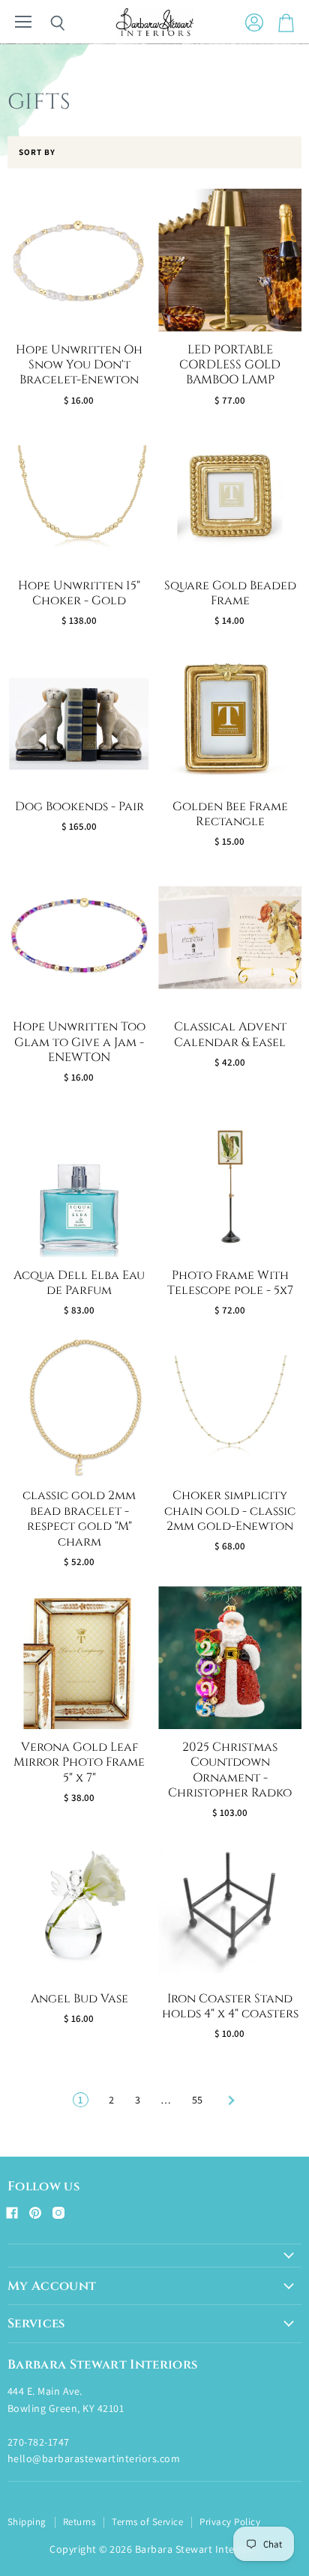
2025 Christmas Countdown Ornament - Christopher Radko (230, 1770)
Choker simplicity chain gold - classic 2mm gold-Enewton (230, 1511)
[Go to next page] (229, 2100)
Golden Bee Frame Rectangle (230, 814)
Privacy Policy (230, 2522)
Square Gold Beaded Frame (230, 593)
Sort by (37, 152)
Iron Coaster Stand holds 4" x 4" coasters (230, 2007)
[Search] (46, 23)
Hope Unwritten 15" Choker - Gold (79, 593)
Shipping (27, 2522)
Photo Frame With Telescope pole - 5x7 (230, 1283)
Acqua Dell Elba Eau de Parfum (79, 1283)
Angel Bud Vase (79, 1999)
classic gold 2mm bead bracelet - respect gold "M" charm (79, 1519)
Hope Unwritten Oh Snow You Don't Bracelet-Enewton (79, 365)
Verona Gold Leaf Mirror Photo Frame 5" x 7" (79, 1763)
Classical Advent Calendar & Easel (230, 1035)
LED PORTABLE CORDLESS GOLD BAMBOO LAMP (230, 365)
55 (198, 2100)
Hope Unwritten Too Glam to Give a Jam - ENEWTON (79, 1042)
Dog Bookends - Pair (79, 807)
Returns (79, 2522)
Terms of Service (147, 2522)
